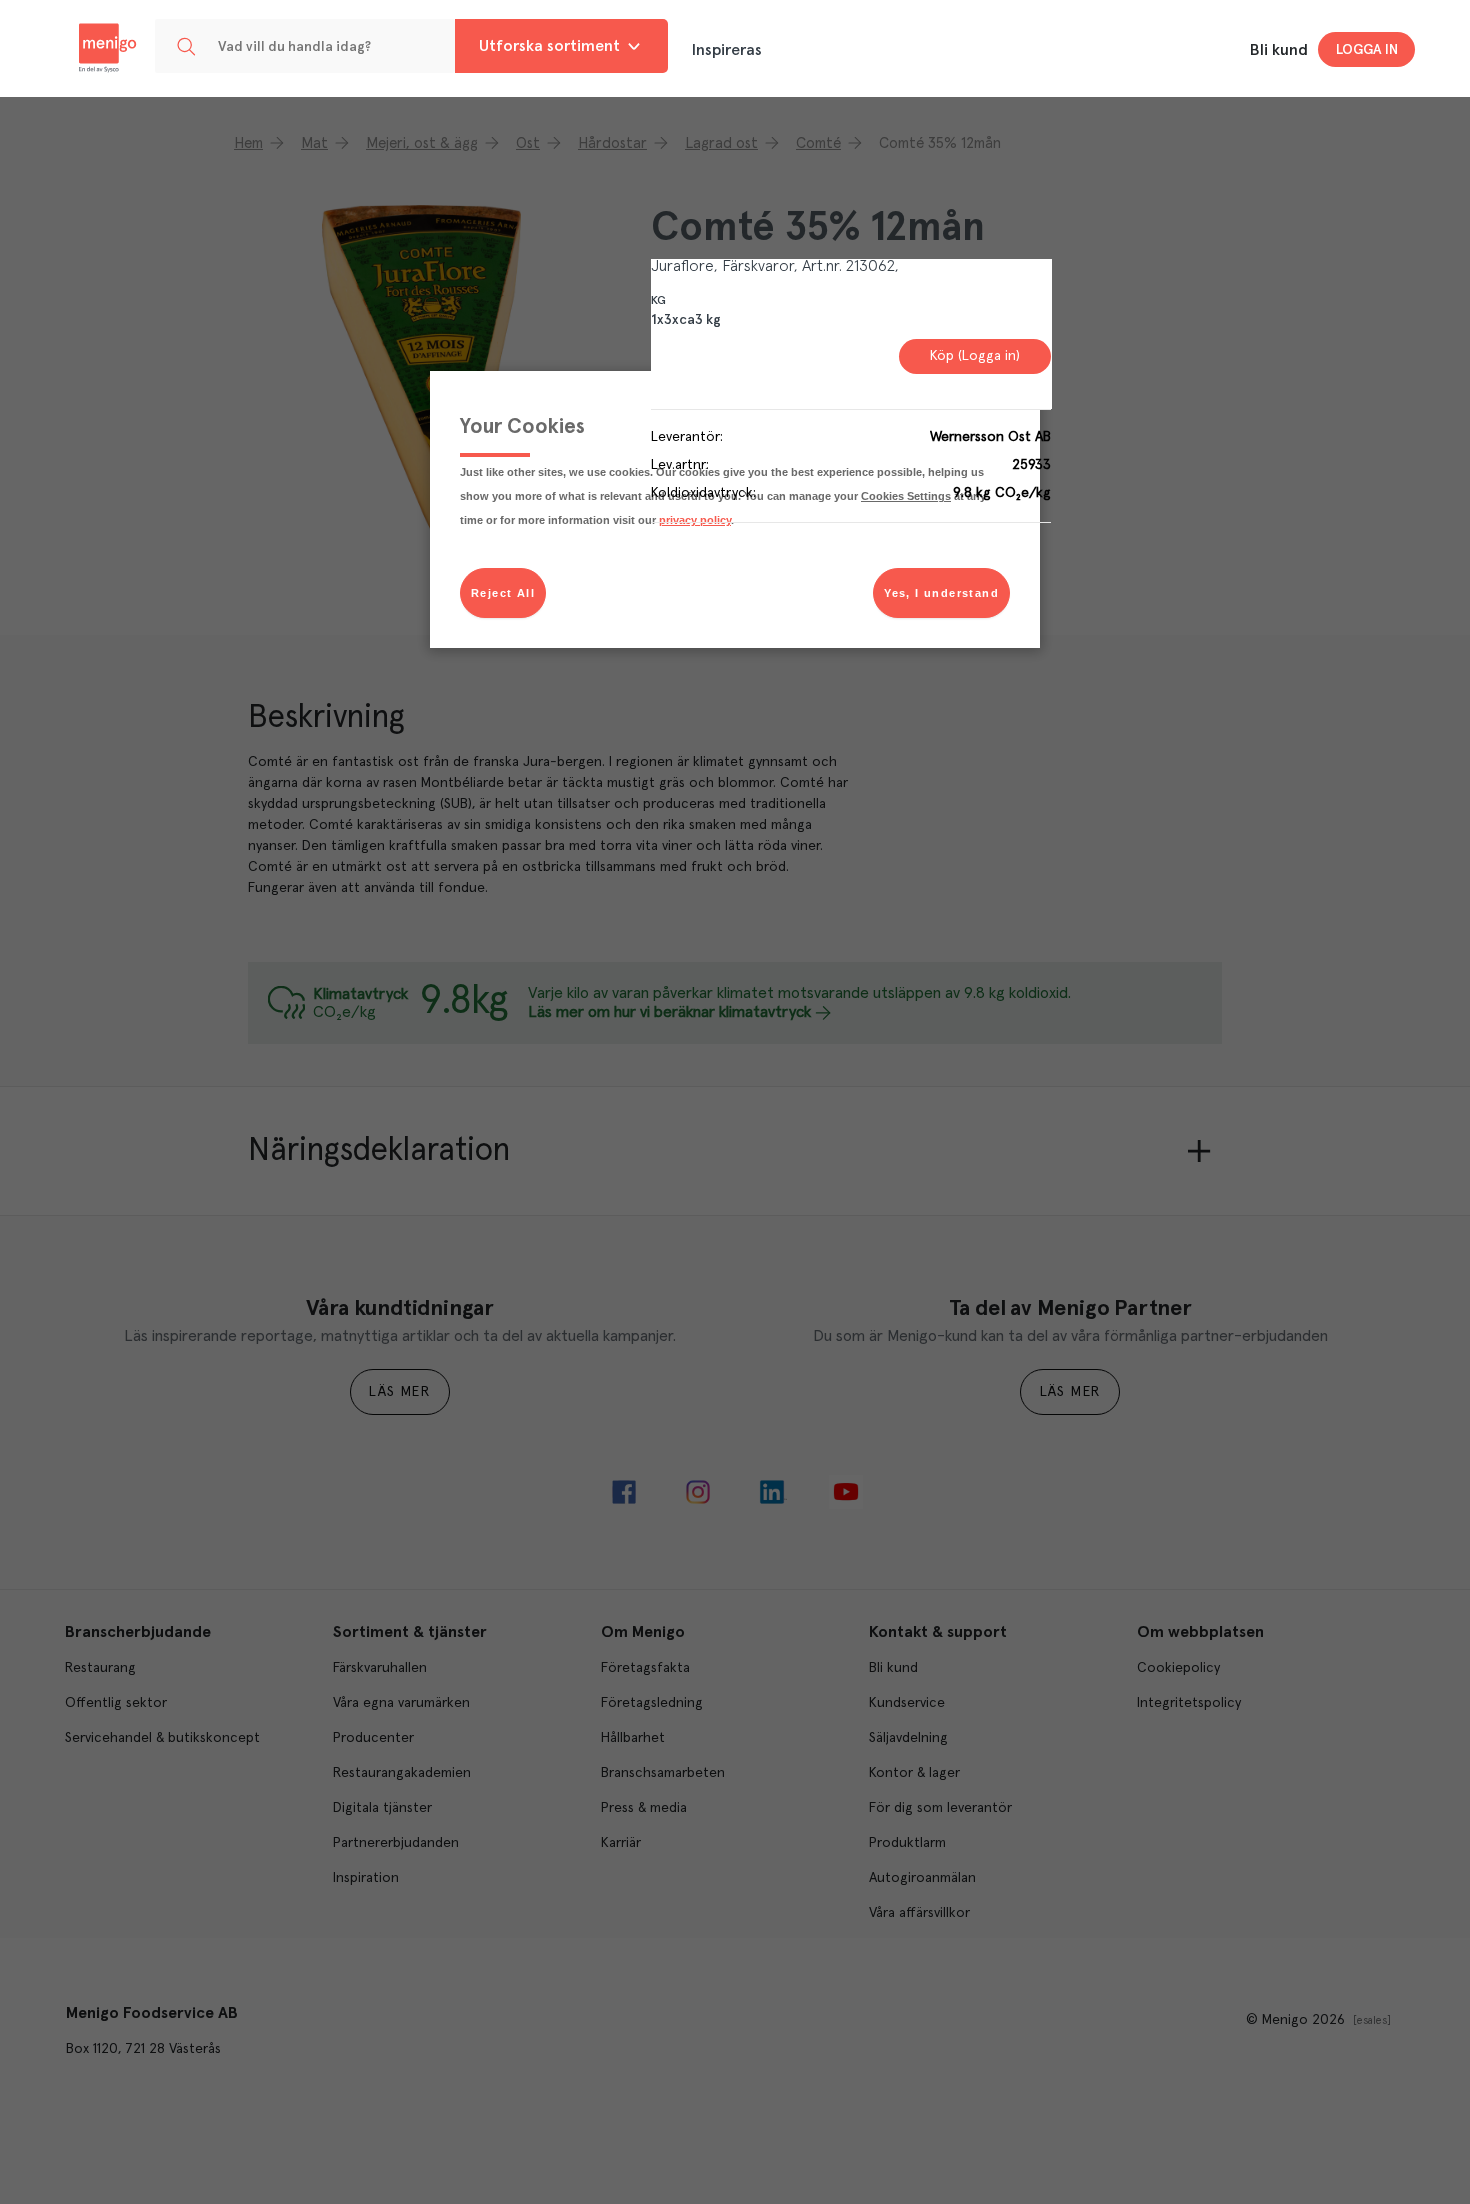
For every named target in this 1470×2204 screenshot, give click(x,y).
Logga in (1367, 50)
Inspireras (727, 50)
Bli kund (1279, 50)
